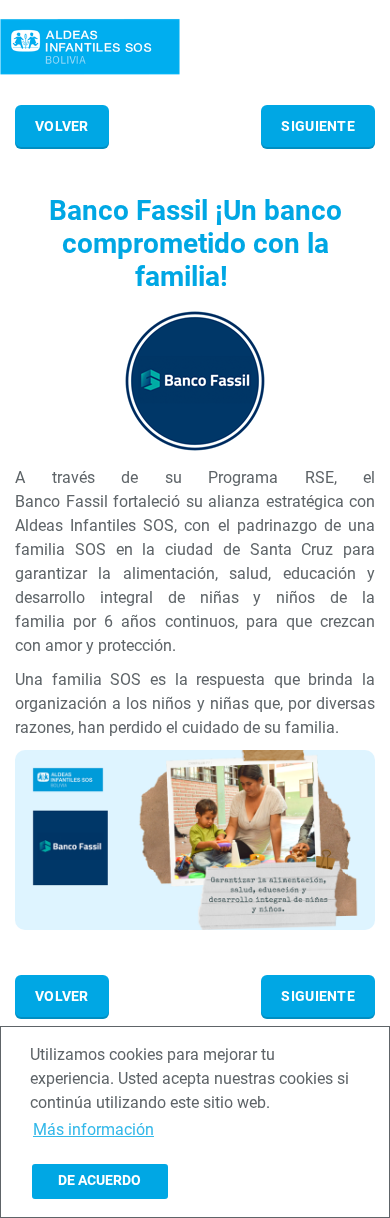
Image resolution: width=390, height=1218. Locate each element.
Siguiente (318, 126)
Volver (62, 126)
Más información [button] (93, 1129)
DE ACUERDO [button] (99, 1180)
